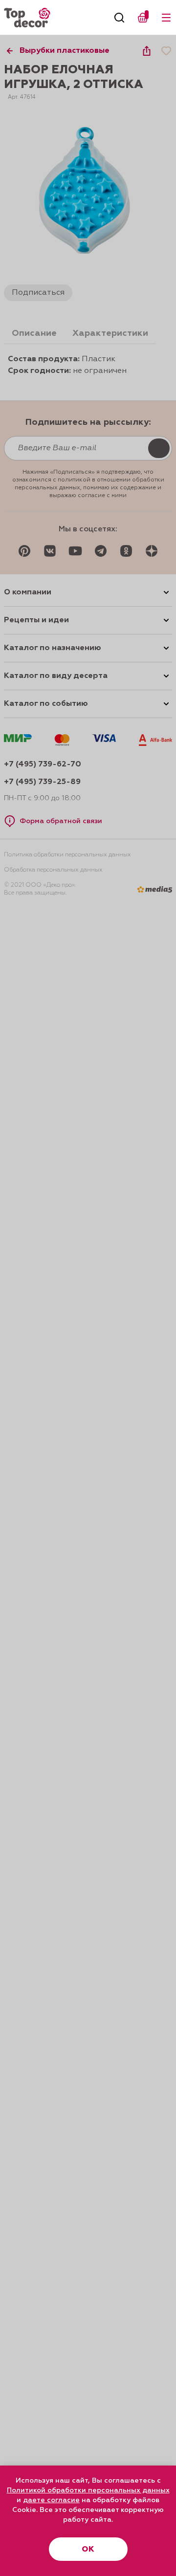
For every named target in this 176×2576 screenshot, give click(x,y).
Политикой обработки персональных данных (88, 2490)
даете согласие (51, 2500)
